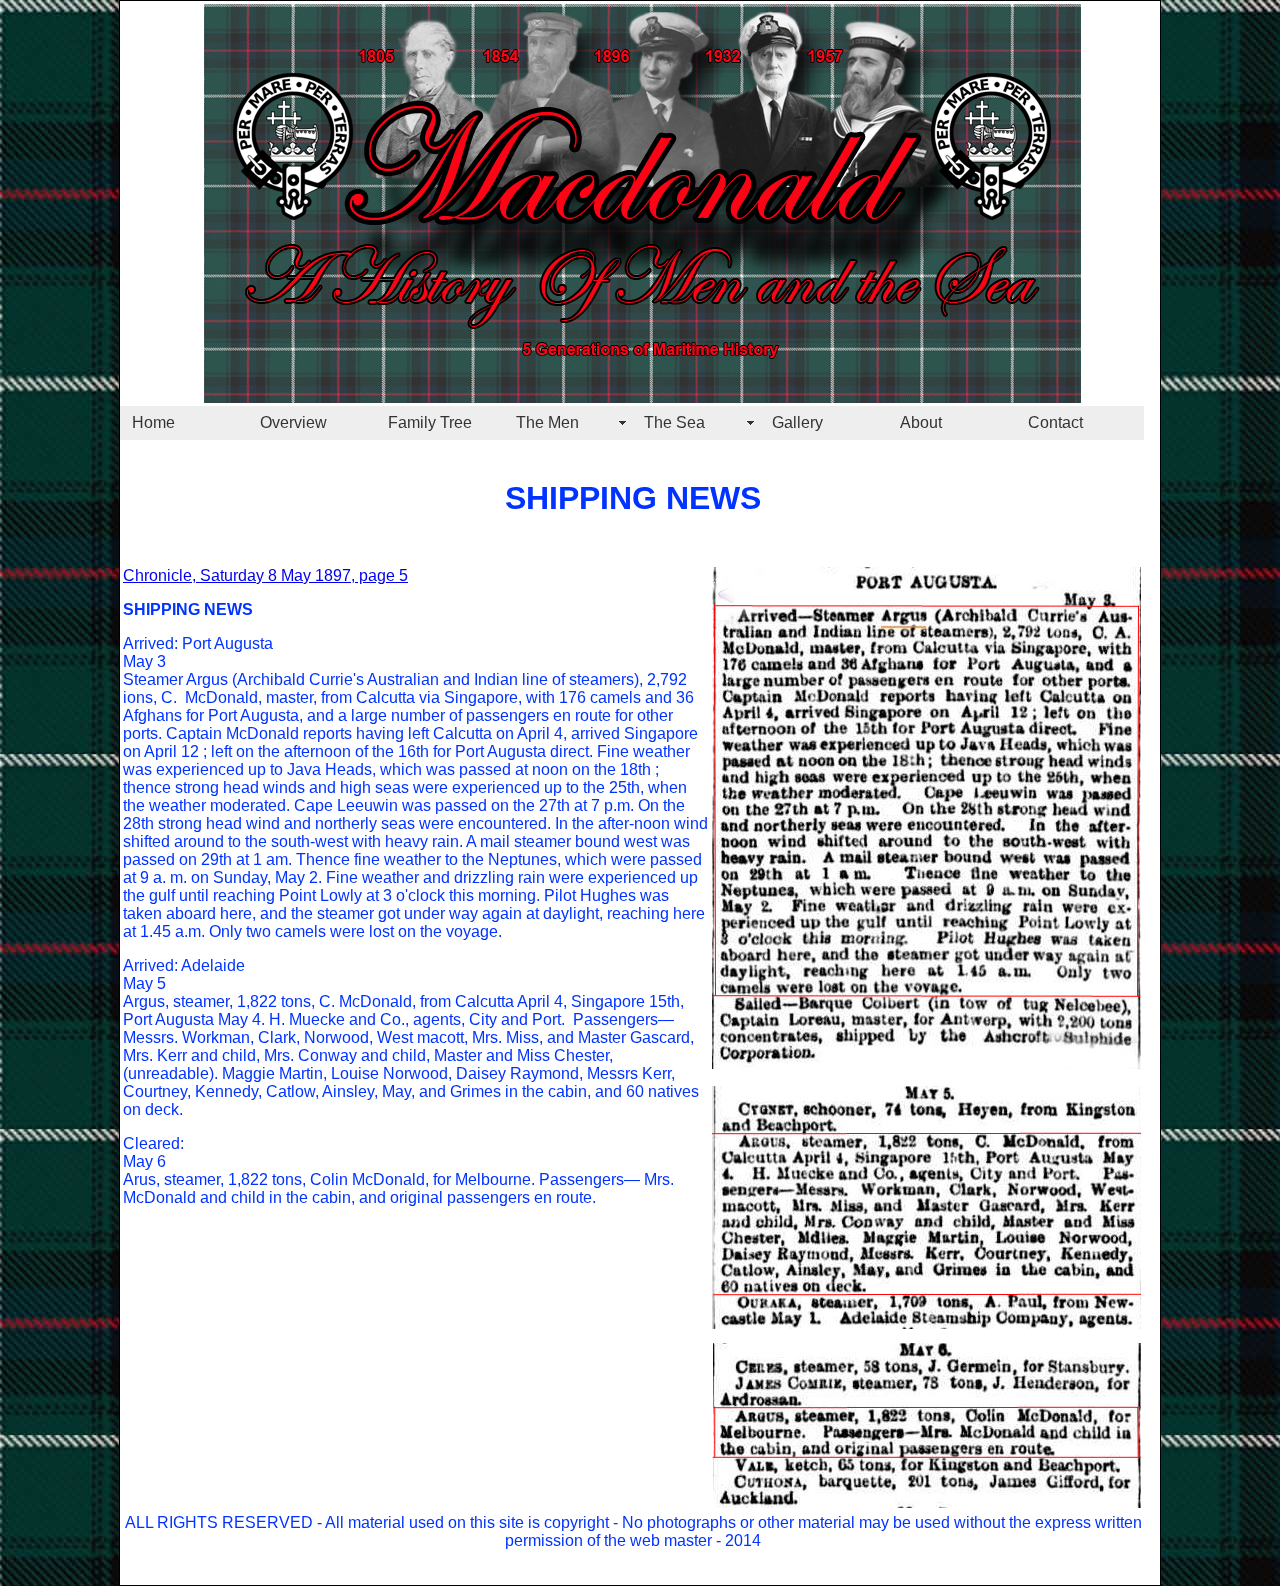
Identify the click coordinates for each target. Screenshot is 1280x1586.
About (921, 422)
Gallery (797, 422)
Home (153, 422)
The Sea (674, 422)
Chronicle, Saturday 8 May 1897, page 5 (265, 575)
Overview (293, 422)
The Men (547, 422)
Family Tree (430, 422)
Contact (1055, 422)
